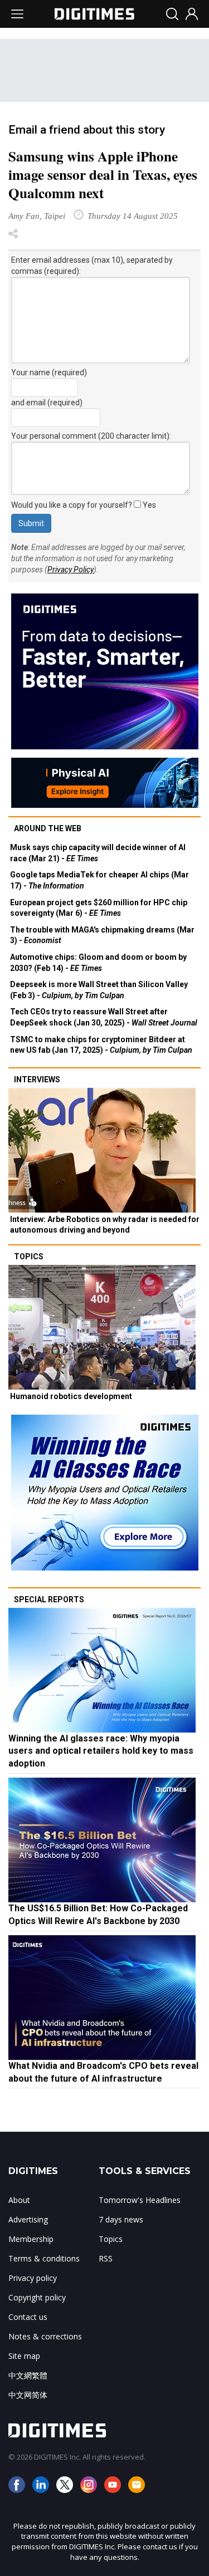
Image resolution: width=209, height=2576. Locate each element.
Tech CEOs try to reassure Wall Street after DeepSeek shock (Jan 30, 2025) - (104, 1017)
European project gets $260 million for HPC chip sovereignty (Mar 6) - (99, 908)
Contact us (28, 2317)
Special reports (49, 1599)
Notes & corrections (45, 2336)
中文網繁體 (28, 2375)
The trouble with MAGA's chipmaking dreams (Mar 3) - (102, 935)
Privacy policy (33, 2278)
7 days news (121, 2219)
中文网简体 (28, 2395)
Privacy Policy (71, 570)
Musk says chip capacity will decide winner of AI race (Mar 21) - (98, 853)
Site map (24, 2356)
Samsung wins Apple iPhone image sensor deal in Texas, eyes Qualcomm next (103, 175)
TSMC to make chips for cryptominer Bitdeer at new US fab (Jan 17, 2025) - (101, 1045)
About (19, 2200)
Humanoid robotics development (71, 1396)
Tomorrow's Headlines (140, 2200)
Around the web (48, 828)
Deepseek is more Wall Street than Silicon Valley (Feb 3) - (99, 990)
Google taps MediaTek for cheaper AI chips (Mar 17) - (99, 880)
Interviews (37, 1080)
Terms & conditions (44, 2258)
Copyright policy (37, 2297)
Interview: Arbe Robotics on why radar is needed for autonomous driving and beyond (105, 1225)
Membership (31, 2239)
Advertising (28, 2219)
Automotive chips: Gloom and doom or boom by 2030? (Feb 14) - (98, 963)
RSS (106, 2258)
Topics (29, 1257)
